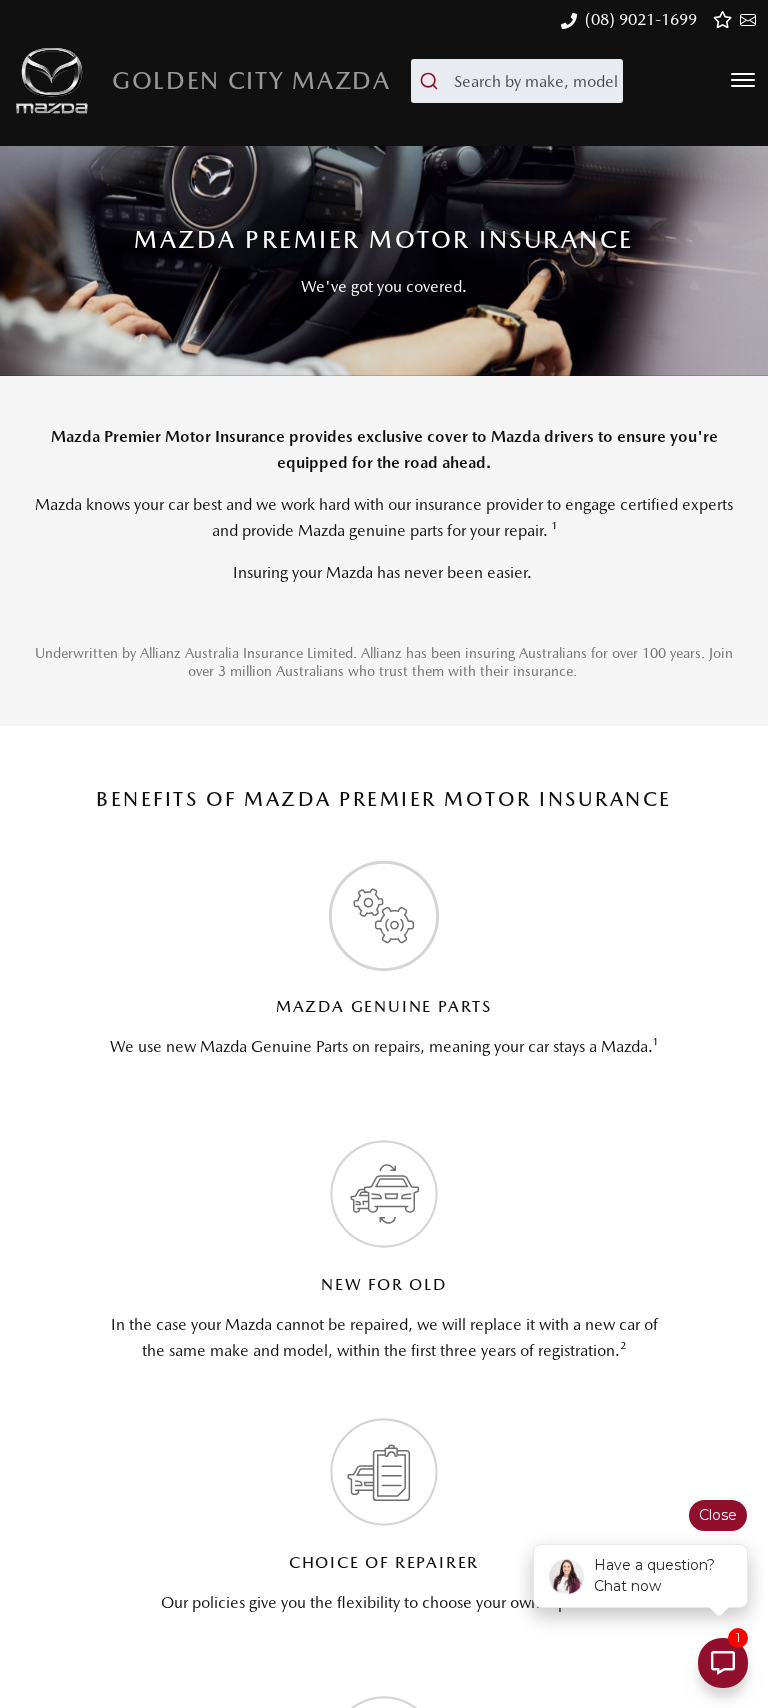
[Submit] (432, 81)
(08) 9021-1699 (641, 19)
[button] (743, 80)
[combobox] (517, 81)
